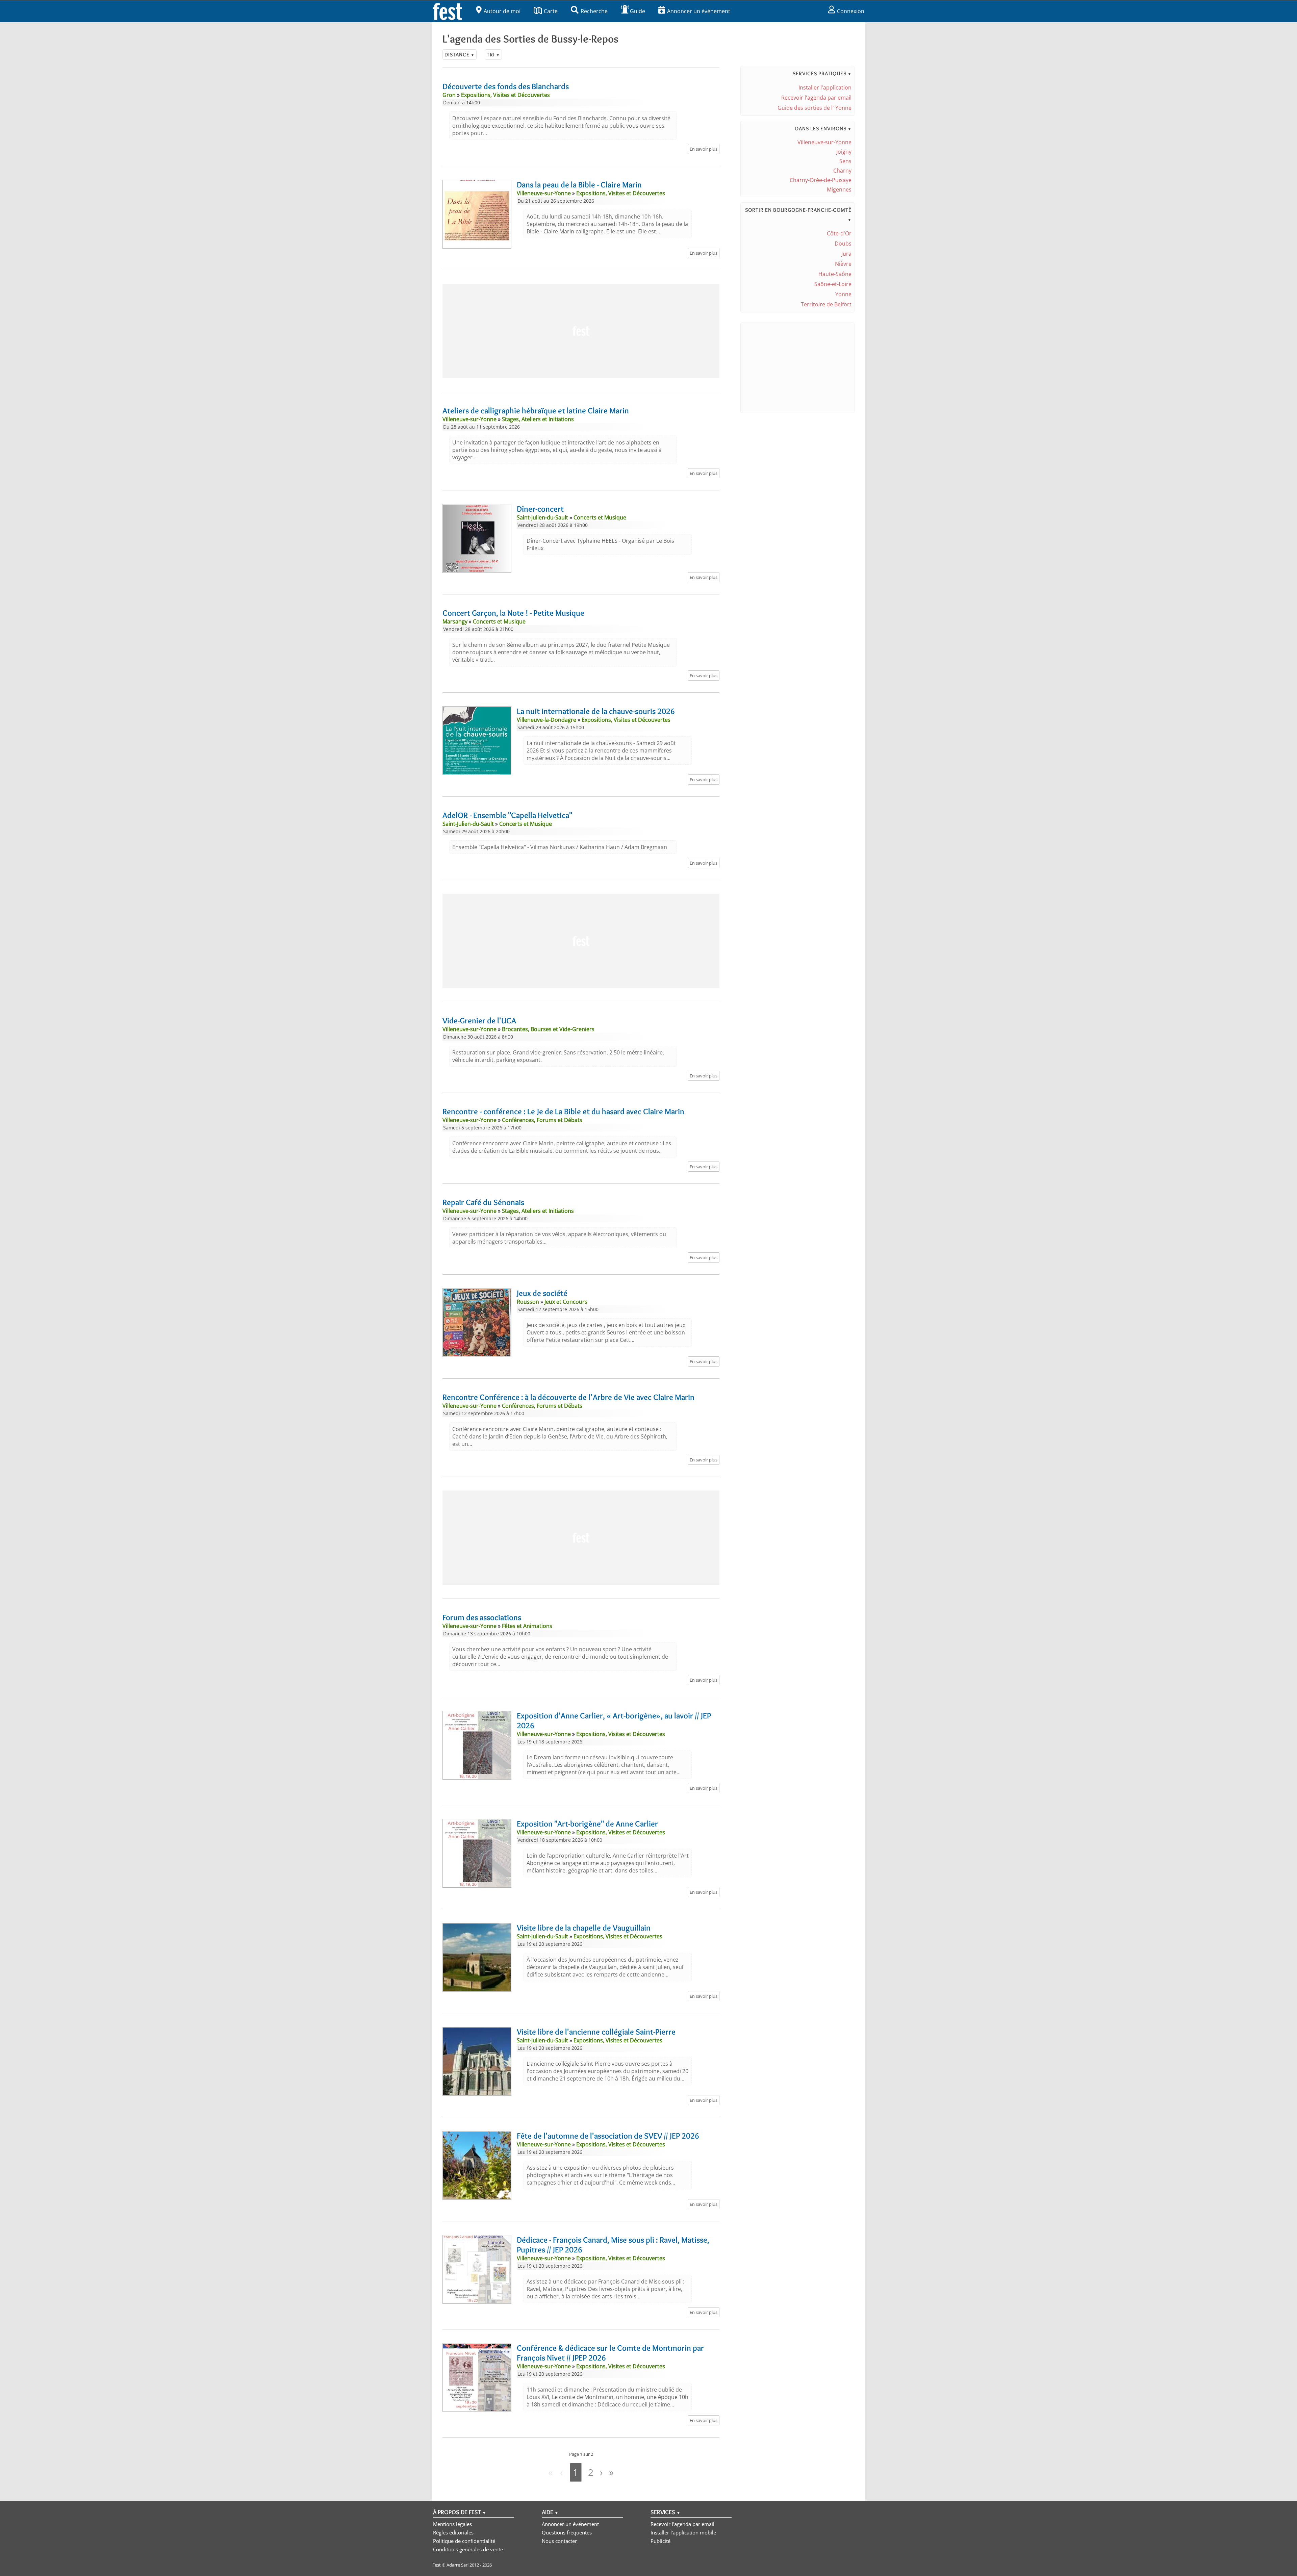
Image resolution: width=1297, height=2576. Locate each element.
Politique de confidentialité (464, 2541)
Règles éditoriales (453, 2532)
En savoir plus (704, 149)
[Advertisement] (581, 331)
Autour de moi (502, 11)
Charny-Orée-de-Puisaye (821, 180)
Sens (845, 161)
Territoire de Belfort (826, 304)
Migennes (839, 189)
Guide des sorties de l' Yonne (815, 108)
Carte (551, 11)
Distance (460, 55)
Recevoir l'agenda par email (816, 98)
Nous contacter (559, 2541)
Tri (493, 55)
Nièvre (843, 264)
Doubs (843, 244)
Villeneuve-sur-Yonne (824, 142)
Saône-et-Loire (833, 284)
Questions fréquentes (567, 2532)
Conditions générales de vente (468, 2549)
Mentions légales (452, 2524)
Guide (638, 11)
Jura (846, 254)
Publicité (660, 2541)
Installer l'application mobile (683, 2532)
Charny (842, 171)
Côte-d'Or (839, 233)
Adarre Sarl (457, 2565)
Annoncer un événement (699, 11)
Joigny (844, 152)
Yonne (843, 294)
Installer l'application (825, 87)
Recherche (594, 11)
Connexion (851, 11)
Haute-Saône (835, 274)
